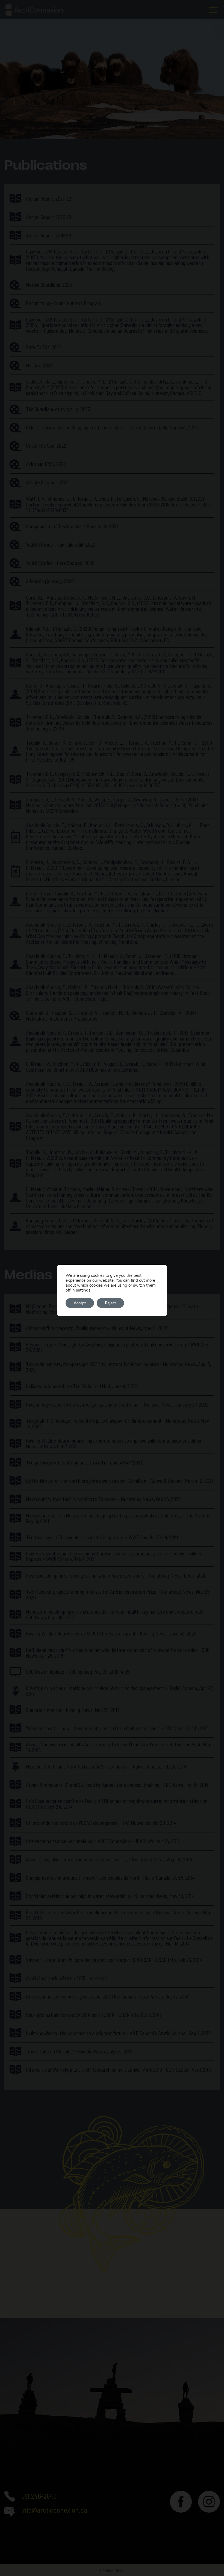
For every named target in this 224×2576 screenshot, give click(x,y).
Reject (110, 1303)
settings (83, 1290)
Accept (80, 1303)
